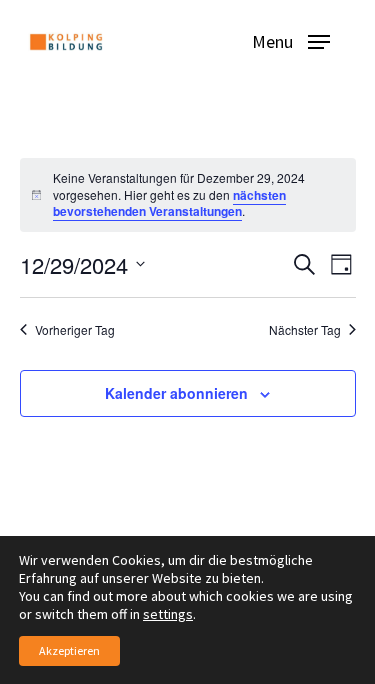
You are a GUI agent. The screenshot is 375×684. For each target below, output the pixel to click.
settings (168, 614)
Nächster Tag (305, 330)
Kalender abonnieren (176, 393)
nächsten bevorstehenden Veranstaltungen (169, 203)
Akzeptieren (69, 650)
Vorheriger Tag (75, 330)
